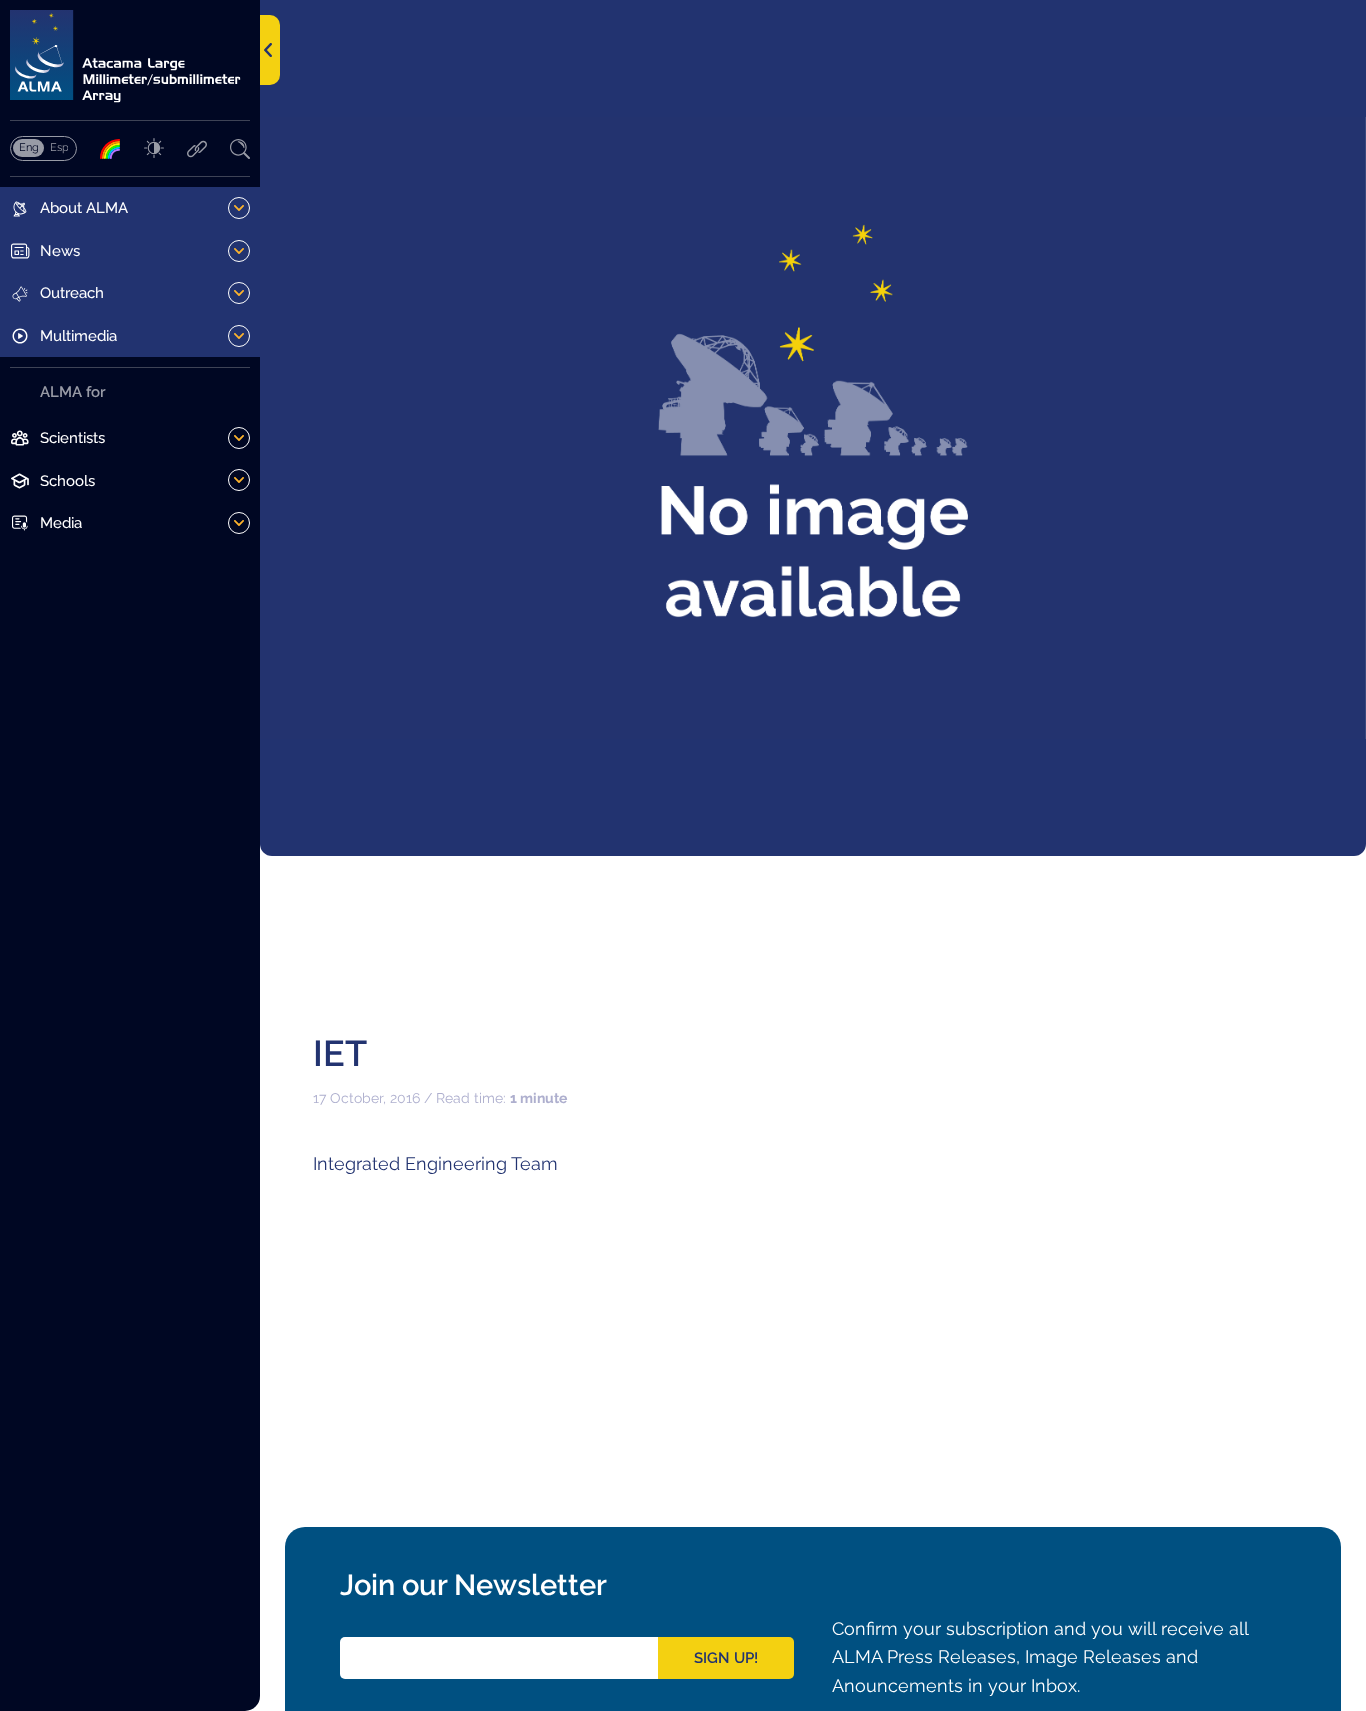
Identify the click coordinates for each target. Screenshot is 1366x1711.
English (28, 147)
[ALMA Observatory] (130, 56)
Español (59, 147)
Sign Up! (726, 1658)
